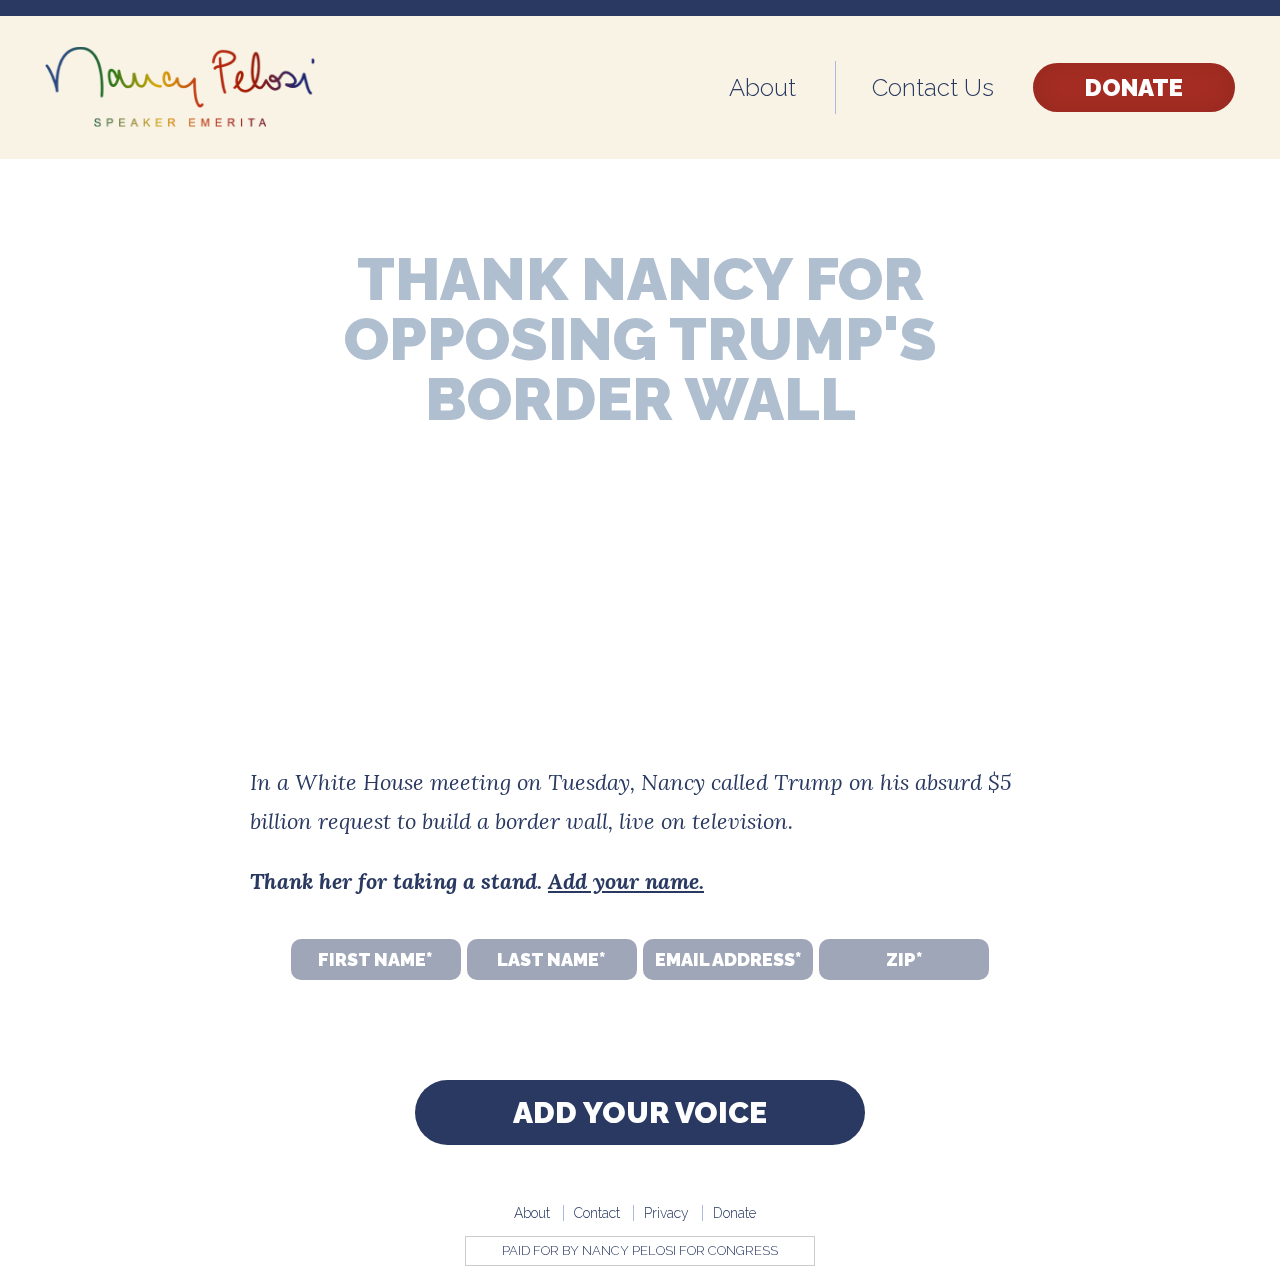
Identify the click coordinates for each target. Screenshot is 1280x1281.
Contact (597, 1213)
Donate (1134, 87)
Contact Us (933, 87)
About (762, 87)
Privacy (666, 1213)
